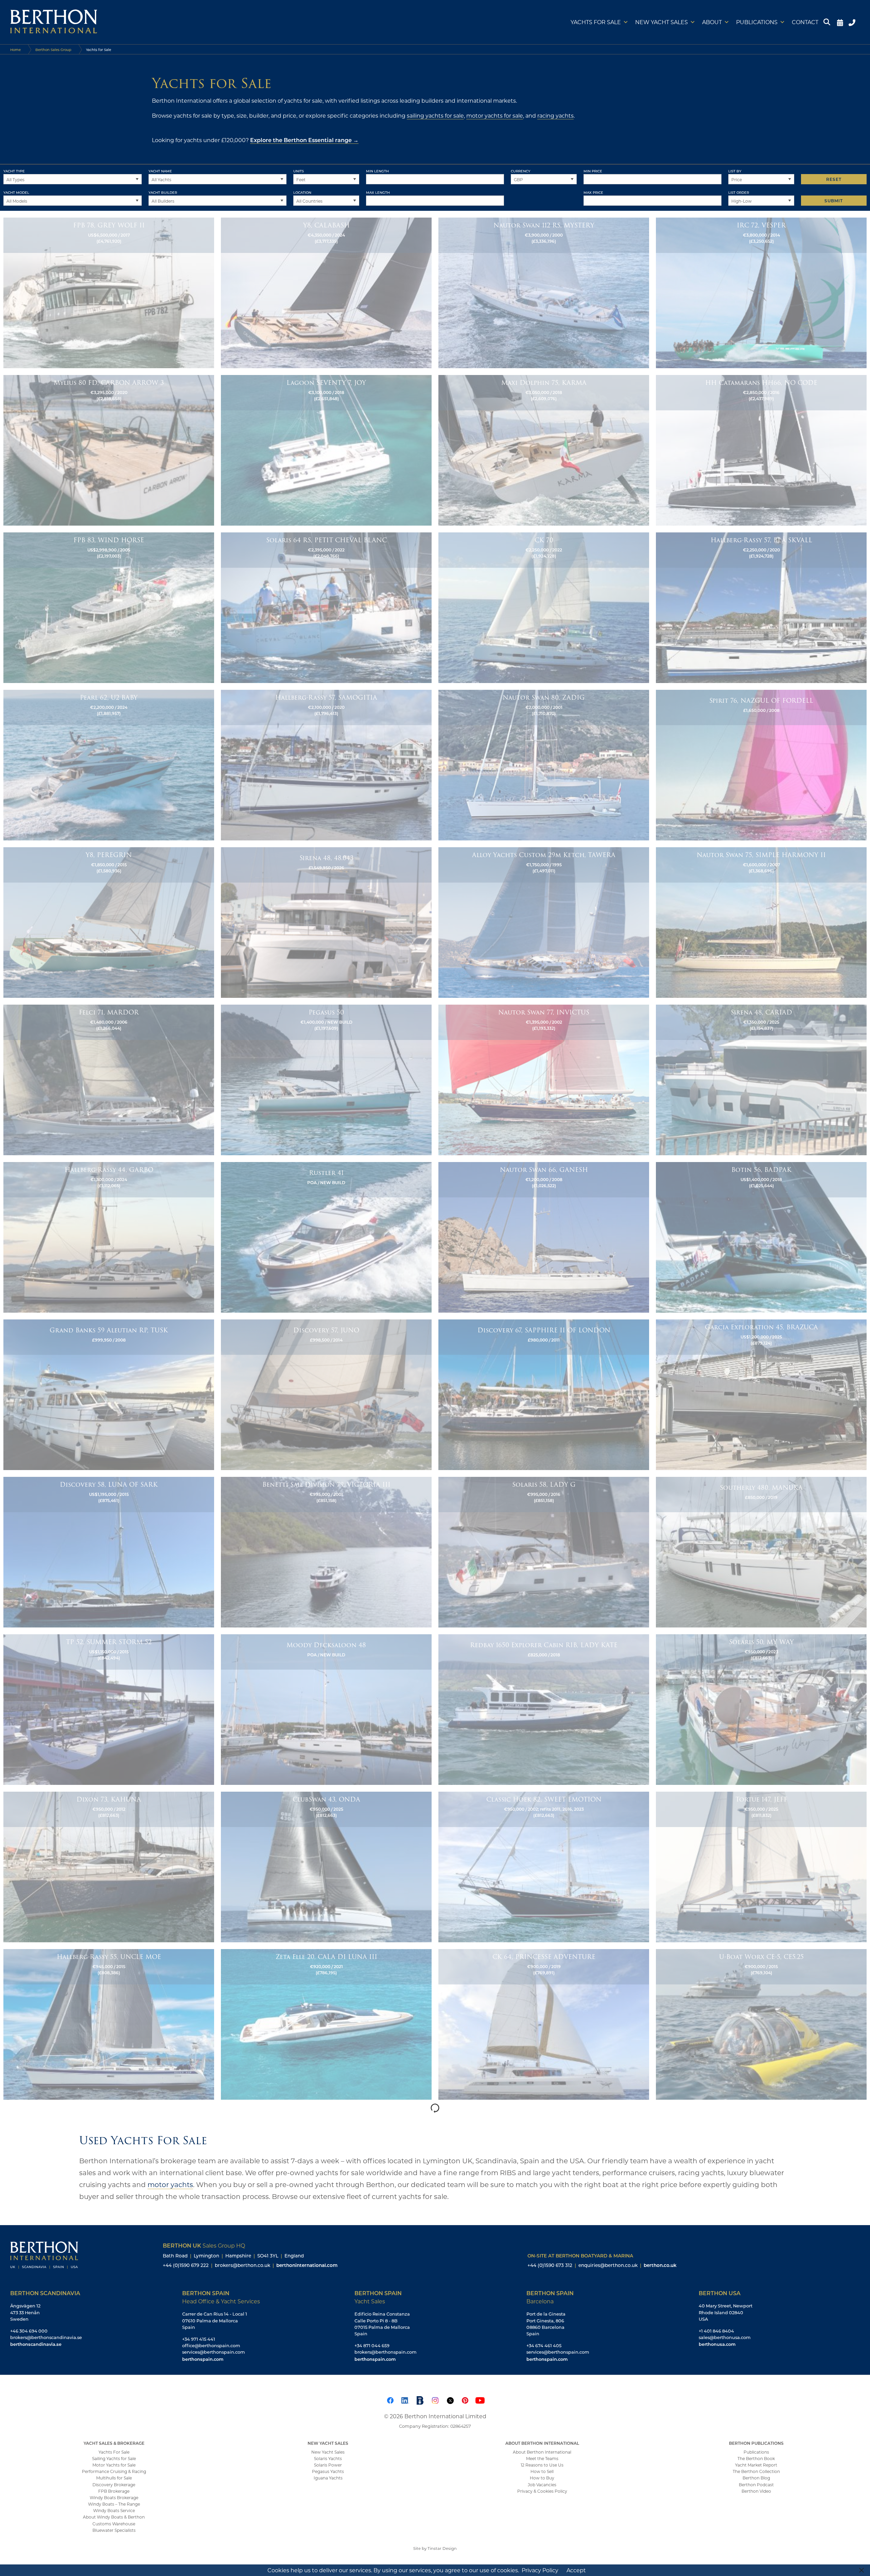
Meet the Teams (542, 2458)
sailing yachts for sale (435, 115)
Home (15, 50)
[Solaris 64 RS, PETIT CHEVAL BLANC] (326, 607)
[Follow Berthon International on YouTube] (480, 2400)
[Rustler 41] (326, 1237)
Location (302, 192)
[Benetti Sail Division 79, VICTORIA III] (326, 1552)
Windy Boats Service (114, 2510)
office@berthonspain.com (211, 2345)
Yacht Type (14, 171)
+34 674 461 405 (544, 2345)
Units (299, 171)
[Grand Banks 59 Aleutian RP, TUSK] (109, 1394)
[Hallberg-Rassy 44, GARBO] (109, 1237)
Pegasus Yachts (328, 2471)
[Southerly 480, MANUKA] (761, 1552)
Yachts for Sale (596, 22)
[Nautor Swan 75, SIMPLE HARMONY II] (761, 922)
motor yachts (170, 2184)
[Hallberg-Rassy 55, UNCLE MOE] (109, 2024)
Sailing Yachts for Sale (114, 2458)
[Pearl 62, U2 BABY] (109, 765)
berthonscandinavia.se (36, 2344)
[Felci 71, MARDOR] (109, 1079)
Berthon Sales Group (53, 50)
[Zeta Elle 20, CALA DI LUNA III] (326, 2024)
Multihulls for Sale (114, 2478)
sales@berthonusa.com (725, 2337)
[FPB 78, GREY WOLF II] (109, 292)
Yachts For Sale (114, 2452)
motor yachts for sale (495, 115)
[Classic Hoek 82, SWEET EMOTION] (544, 1866)
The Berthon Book (756, 2458)
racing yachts (555, 115)
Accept (576, 2570)
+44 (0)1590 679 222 (186, 2265)
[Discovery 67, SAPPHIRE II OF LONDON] (544, 1394)
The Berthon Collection (756, 2471)
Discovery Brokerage (114, 2485)
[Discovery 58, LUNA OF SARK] (109, 1552)
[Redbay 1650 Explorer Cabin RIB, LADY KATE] (544, 1709)
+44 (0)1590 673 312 (550, 2265)
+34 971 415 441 (199, 2339)
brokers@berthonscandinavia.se (46, 2337)
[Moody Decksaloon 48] (326, 1709)
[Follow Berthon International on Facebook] (390, 2400)
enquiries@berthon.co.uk (608, 2265)
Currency (520, 171)
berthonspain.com (203, 2359)
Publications (757, 22)
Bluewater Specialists (114, 2530)
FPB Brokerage (114, 2491)
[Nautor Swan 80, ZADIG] (544, 765)
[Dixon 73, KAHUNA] (109, 1866)
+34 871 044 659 (372, 2345)
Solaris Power (328, 2465)
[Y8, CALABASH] (326, 292)
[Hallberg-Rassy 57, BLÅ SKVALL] (761, 607)
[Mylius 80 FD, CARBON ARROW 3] (109, 450)
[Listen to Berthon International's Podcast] (420, 2400)
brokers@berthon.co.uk (242, 2265)
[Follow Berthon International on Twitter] (450, 2400)
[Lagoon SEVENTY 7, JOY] (326, 450)
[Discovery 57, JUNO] (326, 1394)
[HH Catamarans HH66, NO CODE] (761, 450)
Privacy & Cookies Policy (542, 2491)
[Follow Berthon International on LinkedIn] (405, 2400)
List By (735, 171)
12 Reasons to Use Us (542, 2465)
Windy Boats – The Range (114, 2504)
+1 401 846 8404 (716, 2331)
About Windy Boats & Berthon (114, 2517)
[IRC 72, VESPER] (761, 292)
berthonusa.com (717, 2344)
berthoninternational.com (307, 2265)
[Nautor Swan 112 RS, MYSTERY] (544, 292)
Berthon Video (756, 2491)
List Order (739, 192)
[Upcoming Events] (840, 22)
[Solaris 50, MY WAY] (761, 1709)
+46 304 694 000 (29, 2331)
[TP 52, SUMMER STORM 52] (109, 1709)
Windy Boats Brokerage (114, 2497)
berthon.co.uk (660, 2265)
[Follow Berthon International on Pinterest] (465, 2400)
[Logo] (54, 22)
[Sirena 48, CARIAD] (761, 1079)
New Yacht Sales (662, 22)
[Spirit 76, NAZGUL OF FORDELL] (761, 765)
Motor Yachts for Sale (114, 2465)
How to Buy (542, 2478)
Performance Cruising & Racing (114, 2471)
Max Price (593, 192)
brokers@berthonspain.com (386, 2352)
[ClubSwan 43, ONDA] (326, 1866)
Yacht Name (160, 171)
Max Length (378, 192)
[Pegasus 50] (326, 1079)
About (712, 22)
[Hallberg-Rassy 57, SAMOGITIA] (326, 765)
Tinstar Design (442, 2548)
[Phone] (853, 22)
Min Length (377, 171)
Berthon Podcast (756, 2485)
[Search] (828, 22)
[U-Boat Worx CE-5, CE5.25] (761, 2024)
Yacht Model (16, 192)
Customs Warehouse (114, 2524)
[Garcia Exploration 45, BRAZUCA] (761, 1394)
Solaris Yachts (328, 2458)
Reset (834, 179)
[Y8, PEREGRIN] (109, 922)
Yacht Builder (163, 192)
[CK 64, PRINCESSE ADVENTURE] (544, 2024)
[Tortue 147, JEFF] (761, 1866)
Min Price (593, 171)
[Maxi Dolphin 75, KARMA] (544, 450)
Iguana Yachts (328, 2478)
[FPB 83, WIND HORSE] (109, 607)
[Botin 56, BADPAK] (761, 1237)
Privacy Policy (540, 2570)
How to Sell (542, 2471)
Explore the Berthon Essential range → (304, 140)
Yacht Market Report (756, 2465)
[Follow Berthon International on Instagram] (435, 2400)
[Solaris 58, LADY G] (544, 1552)
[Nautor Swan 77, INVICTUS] (544, 1079)
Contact (805, 22)
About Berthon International (542, 2452)
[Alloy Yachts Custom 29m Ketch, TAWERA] (544, 922)
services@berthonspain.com (214, 2352)
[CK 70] (544, 607)
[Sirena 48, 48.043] (326, 922)
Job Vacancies (542, 2485)
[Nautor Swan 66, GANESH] (544, 1237)
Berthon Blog (756, 2478)
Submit (834, 201)
